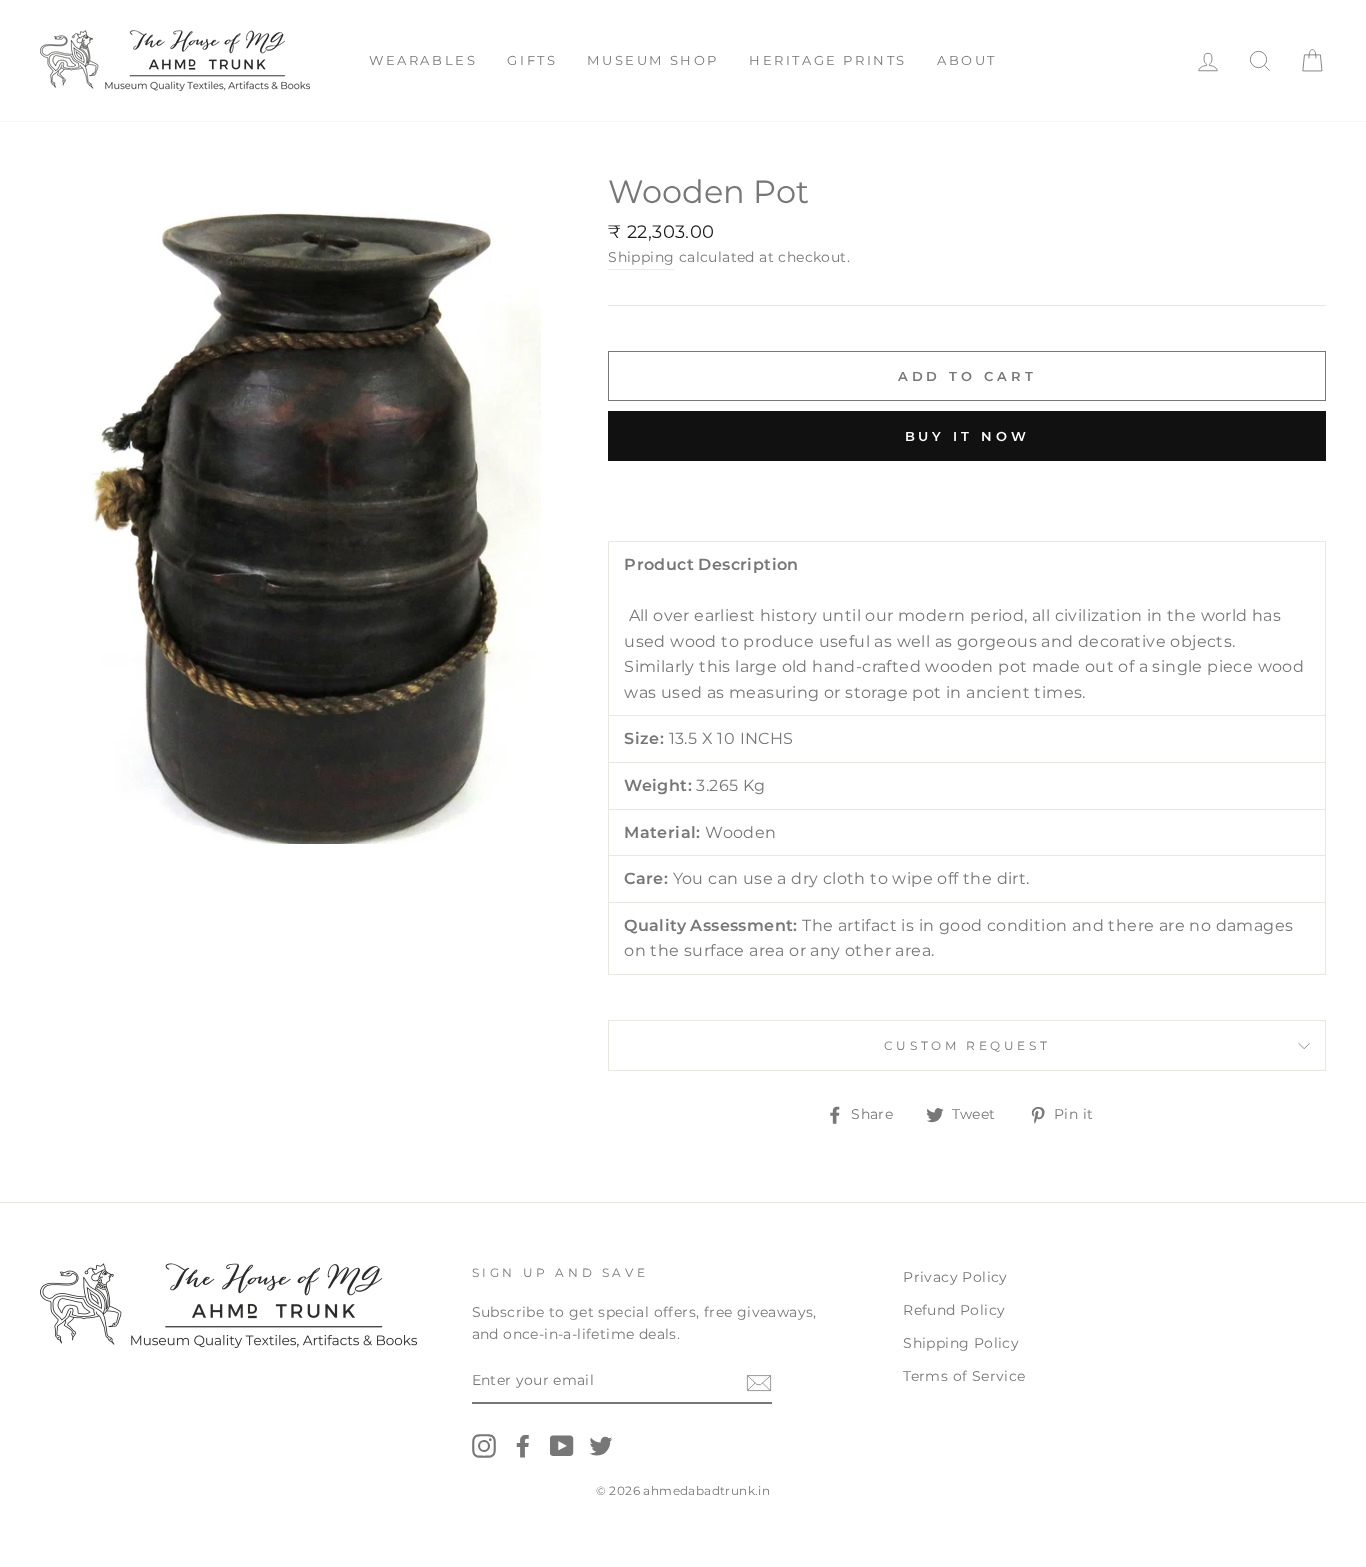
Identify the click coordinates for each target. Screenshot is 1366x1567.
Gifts (532, 60)
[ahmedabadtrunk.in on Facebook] (523, 1446)
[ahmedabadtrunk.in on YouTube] (562, 1446)
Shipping (641, 257)
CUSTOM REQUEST (967, 1045)
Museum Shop (653, 60)
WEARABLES (423, 60)
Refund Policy (954, 1310)
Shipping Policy (961, 1343)
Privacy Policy (955, 1277)
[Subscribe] (759, 1382)
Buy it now (967, 436)
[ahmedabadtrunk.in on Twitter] (601, 1446)
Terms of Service (964, 1376)
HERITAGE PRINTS (828, 60)
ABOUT (967, 60)
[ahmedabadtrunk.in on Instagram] (484, 1446)
